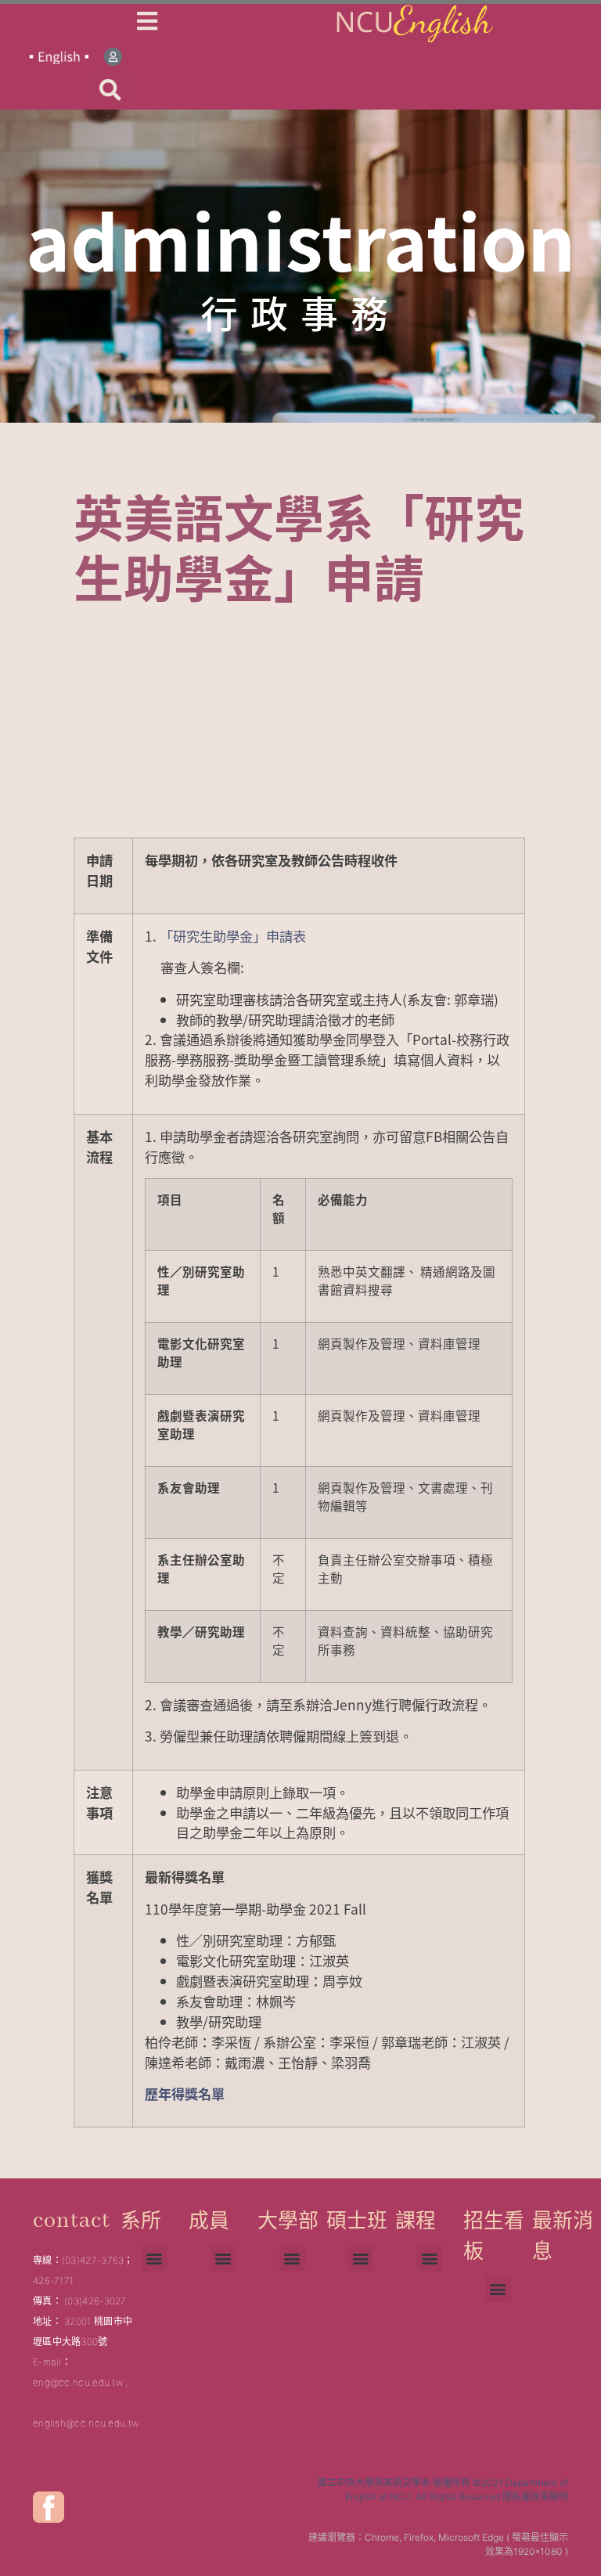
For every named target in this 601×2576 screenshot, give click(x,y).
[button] (110, 90)
